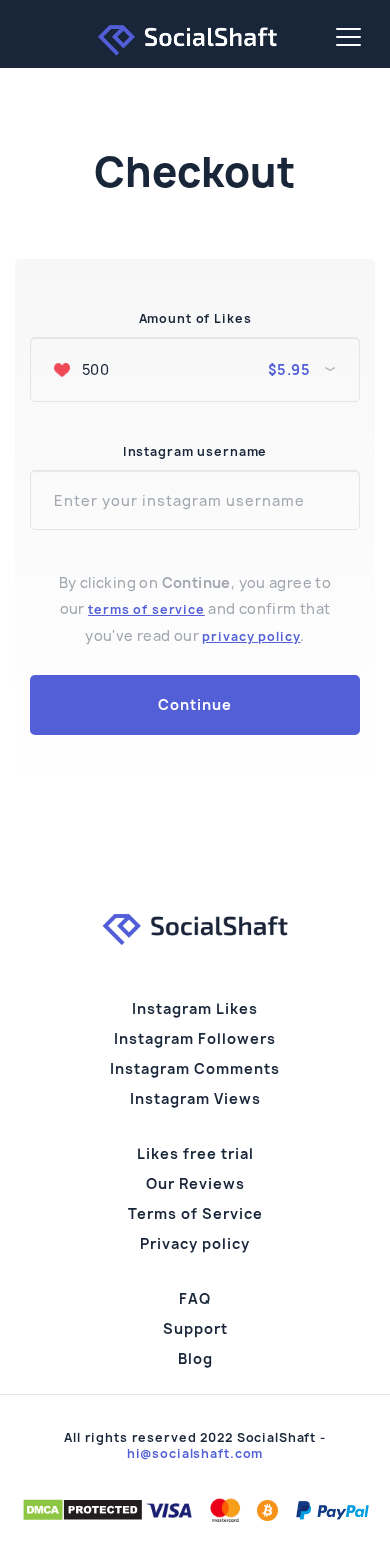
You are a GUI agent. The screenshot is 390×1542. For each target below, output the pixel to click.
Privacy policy (195, 1243)
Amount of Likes (195, 319)
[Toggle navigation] (348, 37)
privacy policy (251, 636)
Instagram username (195, 452)
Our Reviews (195, 1183)
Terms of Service (195, 1213)
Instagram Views (195, 1098)
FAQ (195, 1298)
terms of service (146, 609)
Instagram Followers (195, 1038)
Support (195, 1328)
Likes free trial (195, 1153)
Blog (195, 1358)
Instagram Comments (195, 1068)
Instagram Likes (195, 1008)
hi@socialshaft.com (195, 1453)
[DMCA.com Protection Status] (82, 1509)
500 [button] (194, 369)
